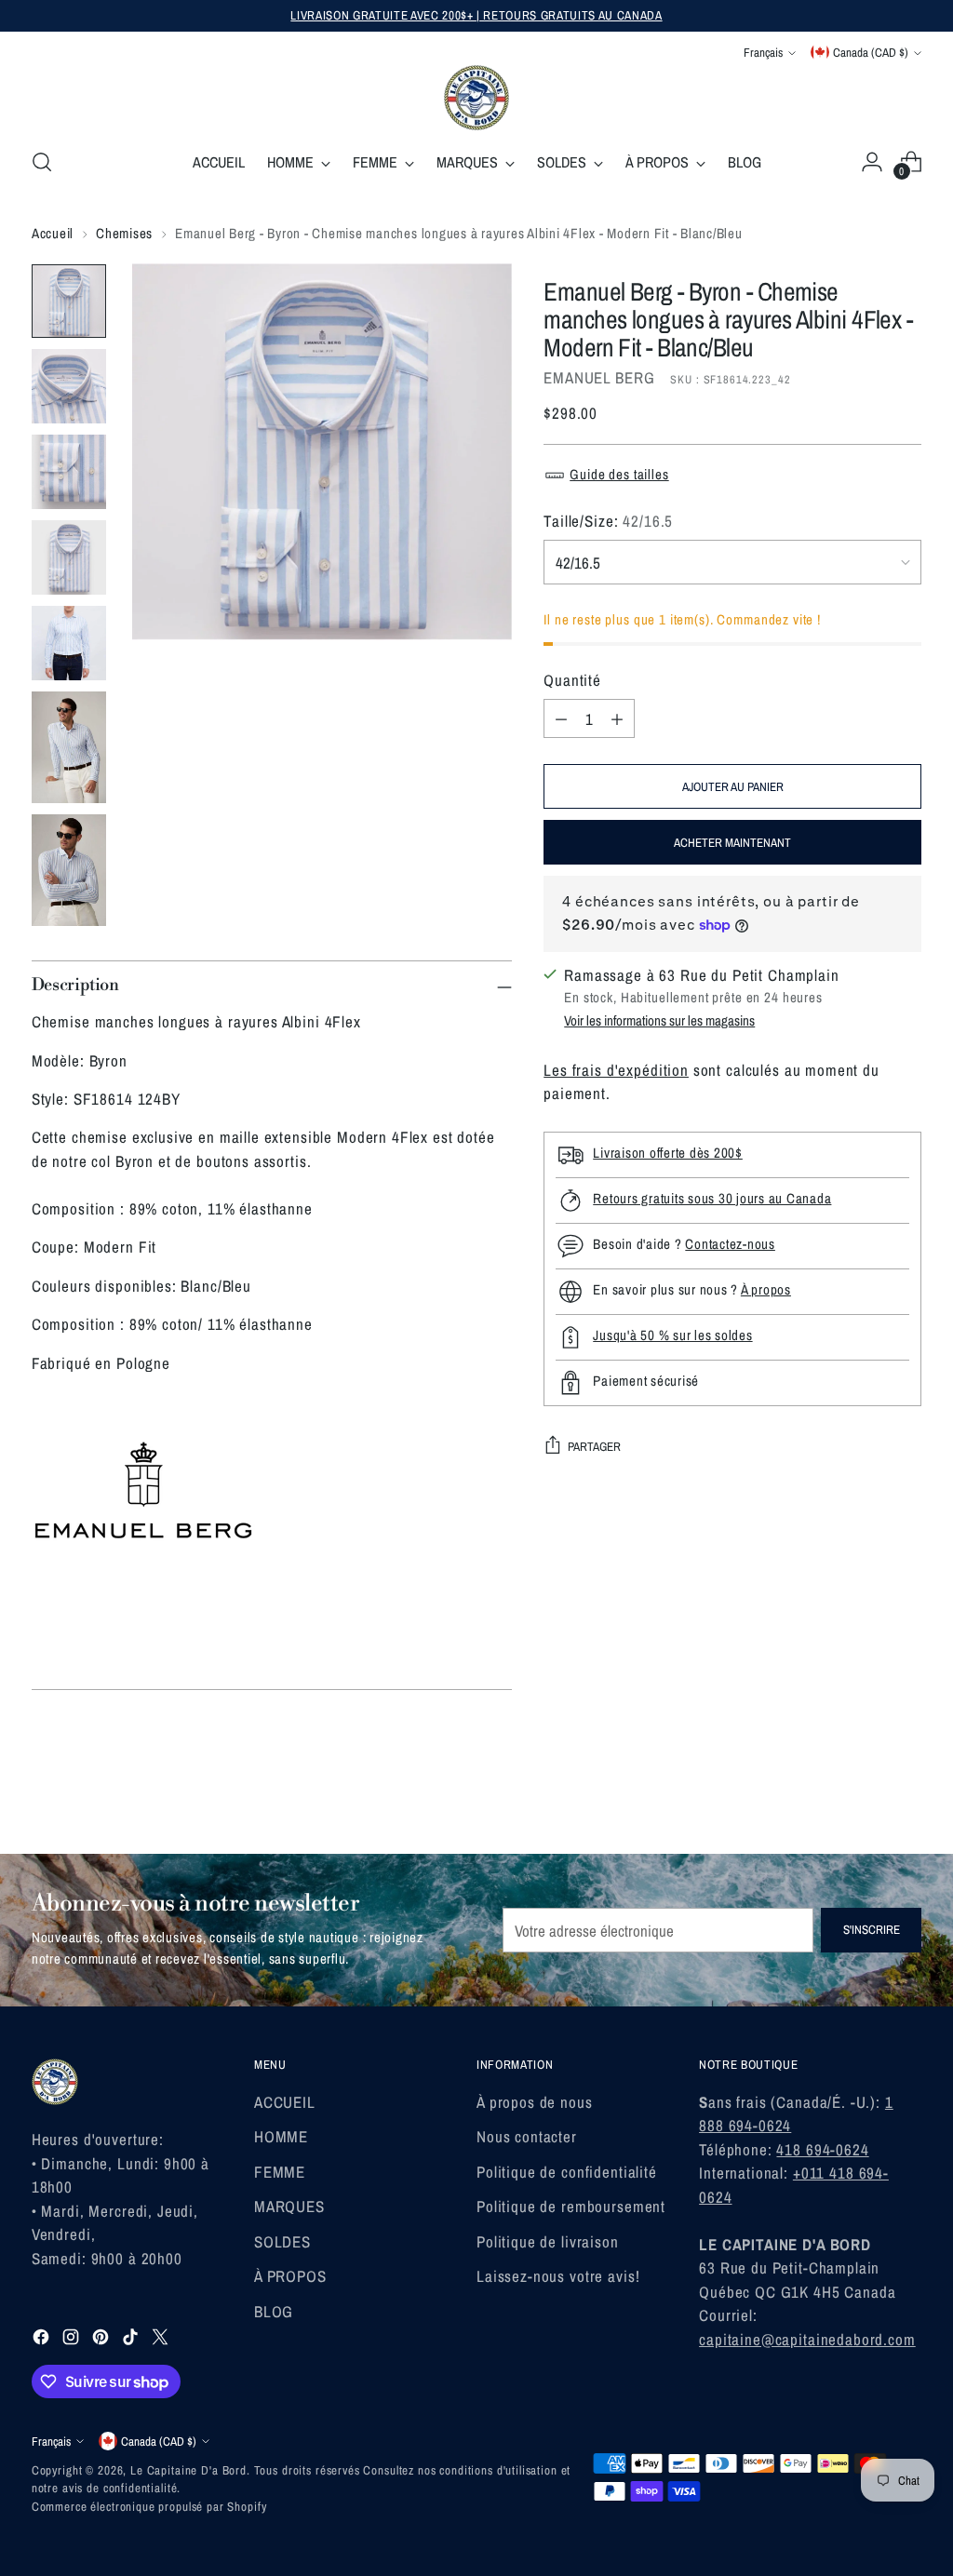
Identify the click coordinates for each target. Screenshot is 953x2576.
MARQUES (289, 2206)
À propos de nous (535, 2102)
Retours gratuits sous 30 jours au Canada (712, 1198)
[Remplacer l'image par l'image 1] (69, 301)
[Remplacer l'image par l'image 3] (69, 472)
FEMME (280, 2172)
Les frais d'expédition (616, 1070)
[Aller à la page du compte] (872, 162)
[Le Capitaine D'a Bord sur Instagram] (73, 2340)
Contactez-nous (730, 1244)
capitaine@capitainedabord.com (807, 2339)
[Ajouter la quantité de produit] (617, 718)
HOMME (281, 2136)
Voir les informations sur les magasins (659, 1020)
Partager (594, 1446)
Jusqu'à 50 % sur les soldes (672, 1335)
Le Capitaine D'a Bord (188, 2470)
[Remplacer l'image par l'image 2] (69, 386)
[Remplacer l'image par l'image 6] (69, 747)
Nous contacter (527, 2136)
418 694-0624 (822, 2149)
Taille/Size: (608, 521)
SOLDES (282, 2241)
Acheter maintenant (732, 842)
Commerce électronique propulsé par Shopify (149, 2506)
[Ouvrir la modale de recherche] (42, 162)
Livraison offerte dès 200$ (668, 1153)
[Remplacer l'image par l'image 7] (69, 870)
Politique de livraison (548, 2241)
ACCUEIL (285, 2102)
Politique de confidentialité (567, 2172)
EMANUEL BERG (599, 377)
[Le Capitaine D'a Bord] (476, 98)
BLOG (274, 2311)
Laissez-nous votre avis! (558, 2276)
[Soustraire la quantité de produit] (561, 718)
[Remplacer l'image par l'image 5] (69, 643)
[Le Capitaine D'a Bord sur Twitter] (162, 2340)
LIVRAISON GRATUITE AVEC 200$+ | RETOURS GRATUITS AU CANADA (476, 15)
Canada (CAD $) (871, 52)
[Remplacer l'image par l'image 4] (69, 557)
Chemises (124, 233)
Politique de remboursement (571, 2206)
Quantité (572, 680)
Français (763, 52)
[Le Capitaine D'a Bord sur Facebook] (43, 2340)
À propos (766, 1289)
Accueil (53, 233)
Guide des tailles (619, 474)
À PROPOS (290, 2276)
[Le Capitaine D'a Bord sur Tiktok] (132, 2340)
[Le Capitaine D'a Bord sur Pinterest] (102, 2340)
